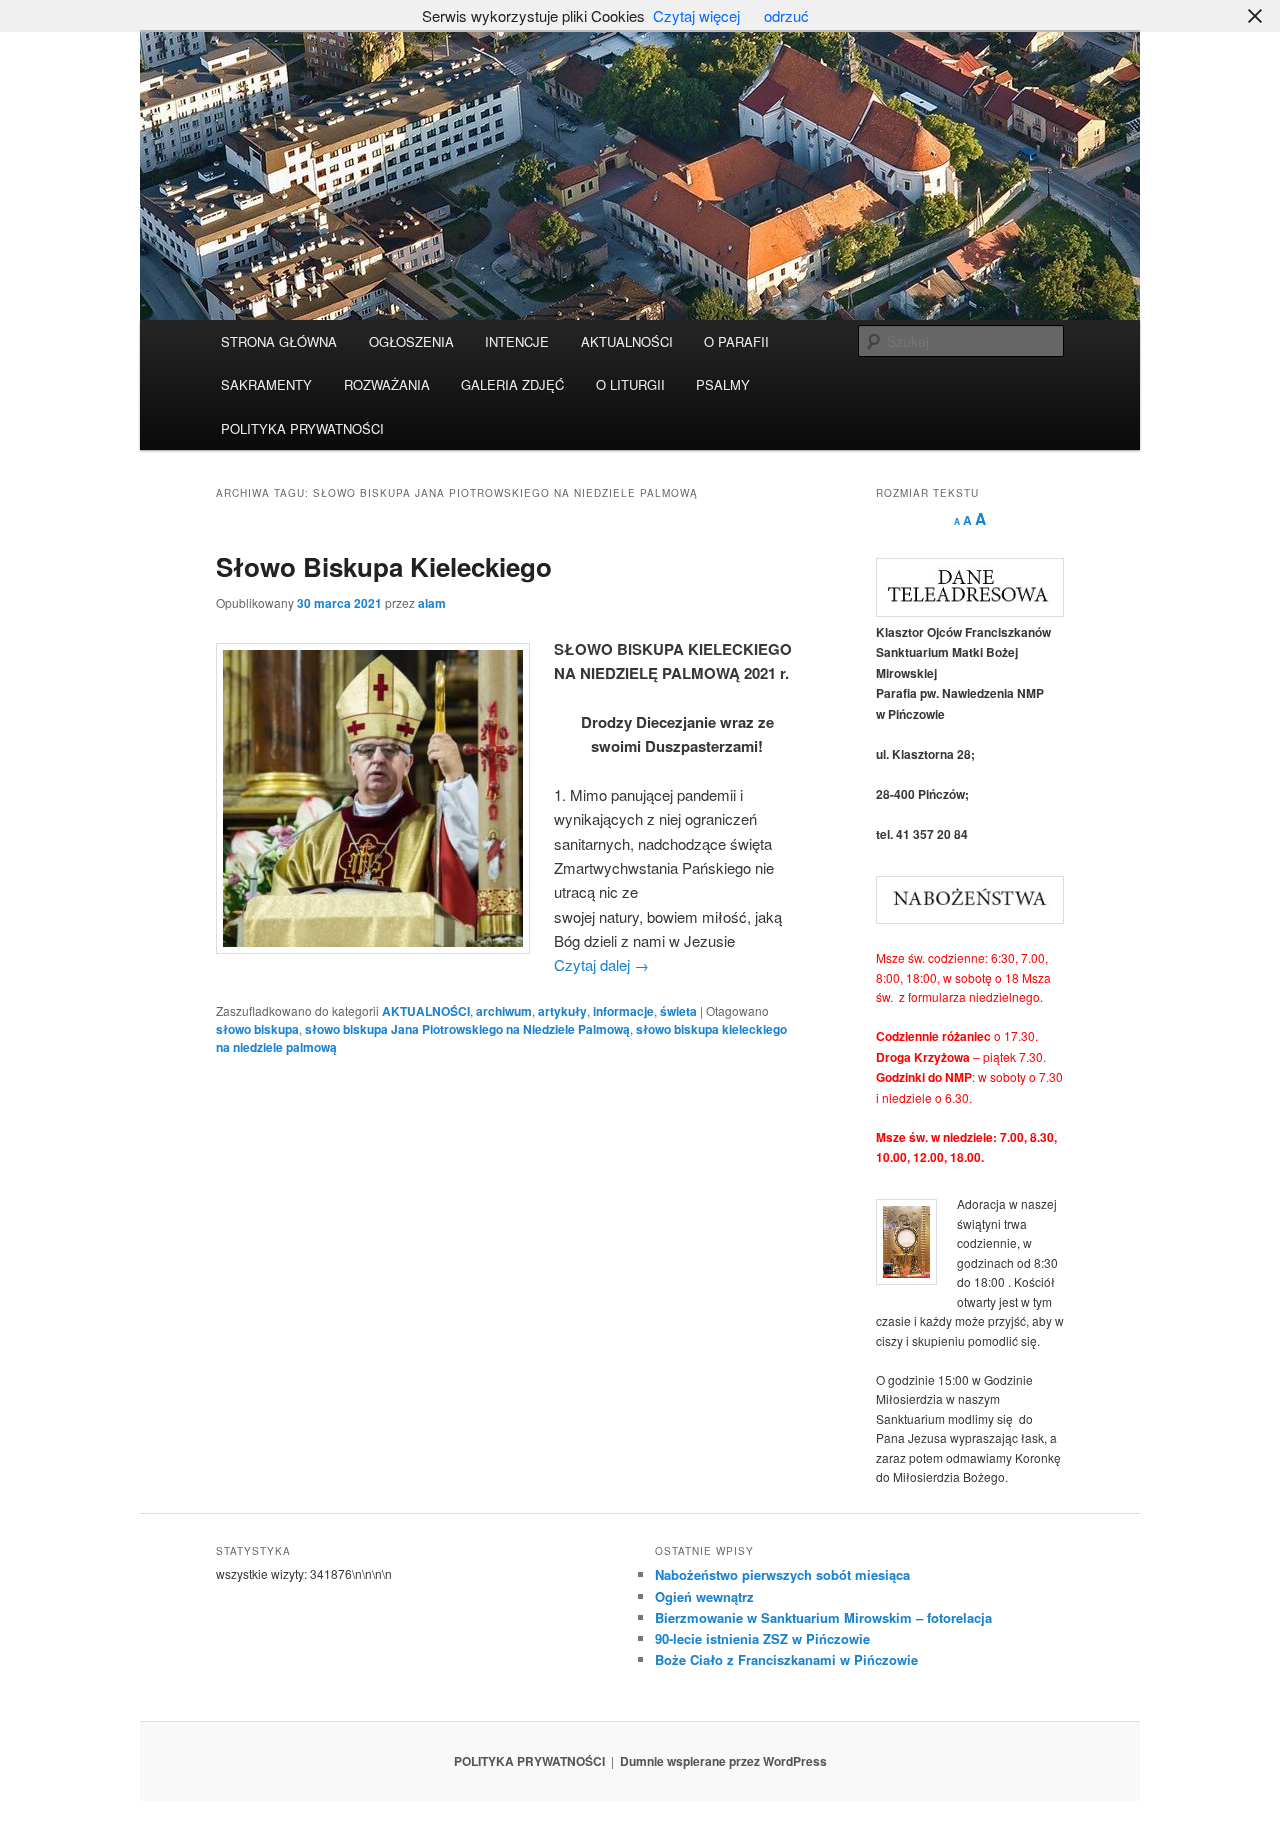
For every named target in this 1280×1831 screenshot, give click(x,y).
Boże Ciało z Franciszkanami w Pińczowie (786, 1659)
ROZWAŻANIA (387, 384)
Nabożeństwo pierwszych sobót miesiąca (782, 1574)
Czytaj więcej (696, 15)
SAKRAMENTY (266, 384)
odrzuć (786, 15)
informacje (623, 1011)
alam (432, 603)
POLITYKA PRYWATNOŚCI (302, 428)
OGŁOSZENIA (411, 341)
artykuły (562, 1011)
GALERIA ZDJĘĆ (512, 384)
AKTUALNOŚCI (627, 341)
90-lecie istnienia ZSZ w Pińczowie (762, 1638)
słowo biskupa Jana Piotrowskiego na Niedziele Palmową (467, 1029)
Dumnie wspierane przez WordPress (723, 1761)
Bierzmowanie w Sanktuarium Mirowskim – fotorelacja (823, 1617)
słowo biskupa (257, 1029)
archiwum (504, 1011)
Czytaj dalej (601, 964)
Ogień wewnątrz (704, 1596)
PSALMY (723, 384)
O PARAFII (736, 341)
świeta (678, 1011)
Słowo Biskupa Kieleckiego (384, 566)
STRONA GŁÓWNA (279, 341)
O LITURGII (630, 384)
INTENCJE (517, 341)
